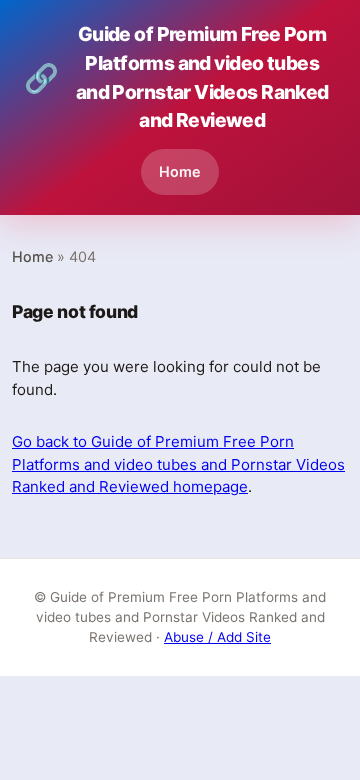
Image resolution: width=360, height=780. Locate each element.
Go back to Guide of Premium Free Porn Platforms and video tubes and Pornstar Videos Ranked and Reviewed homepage (178, 464)
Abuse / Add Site (217, 637)
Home (180, 171)
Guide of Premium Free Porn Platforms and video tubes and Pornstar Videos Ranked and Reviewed (176, 77)
